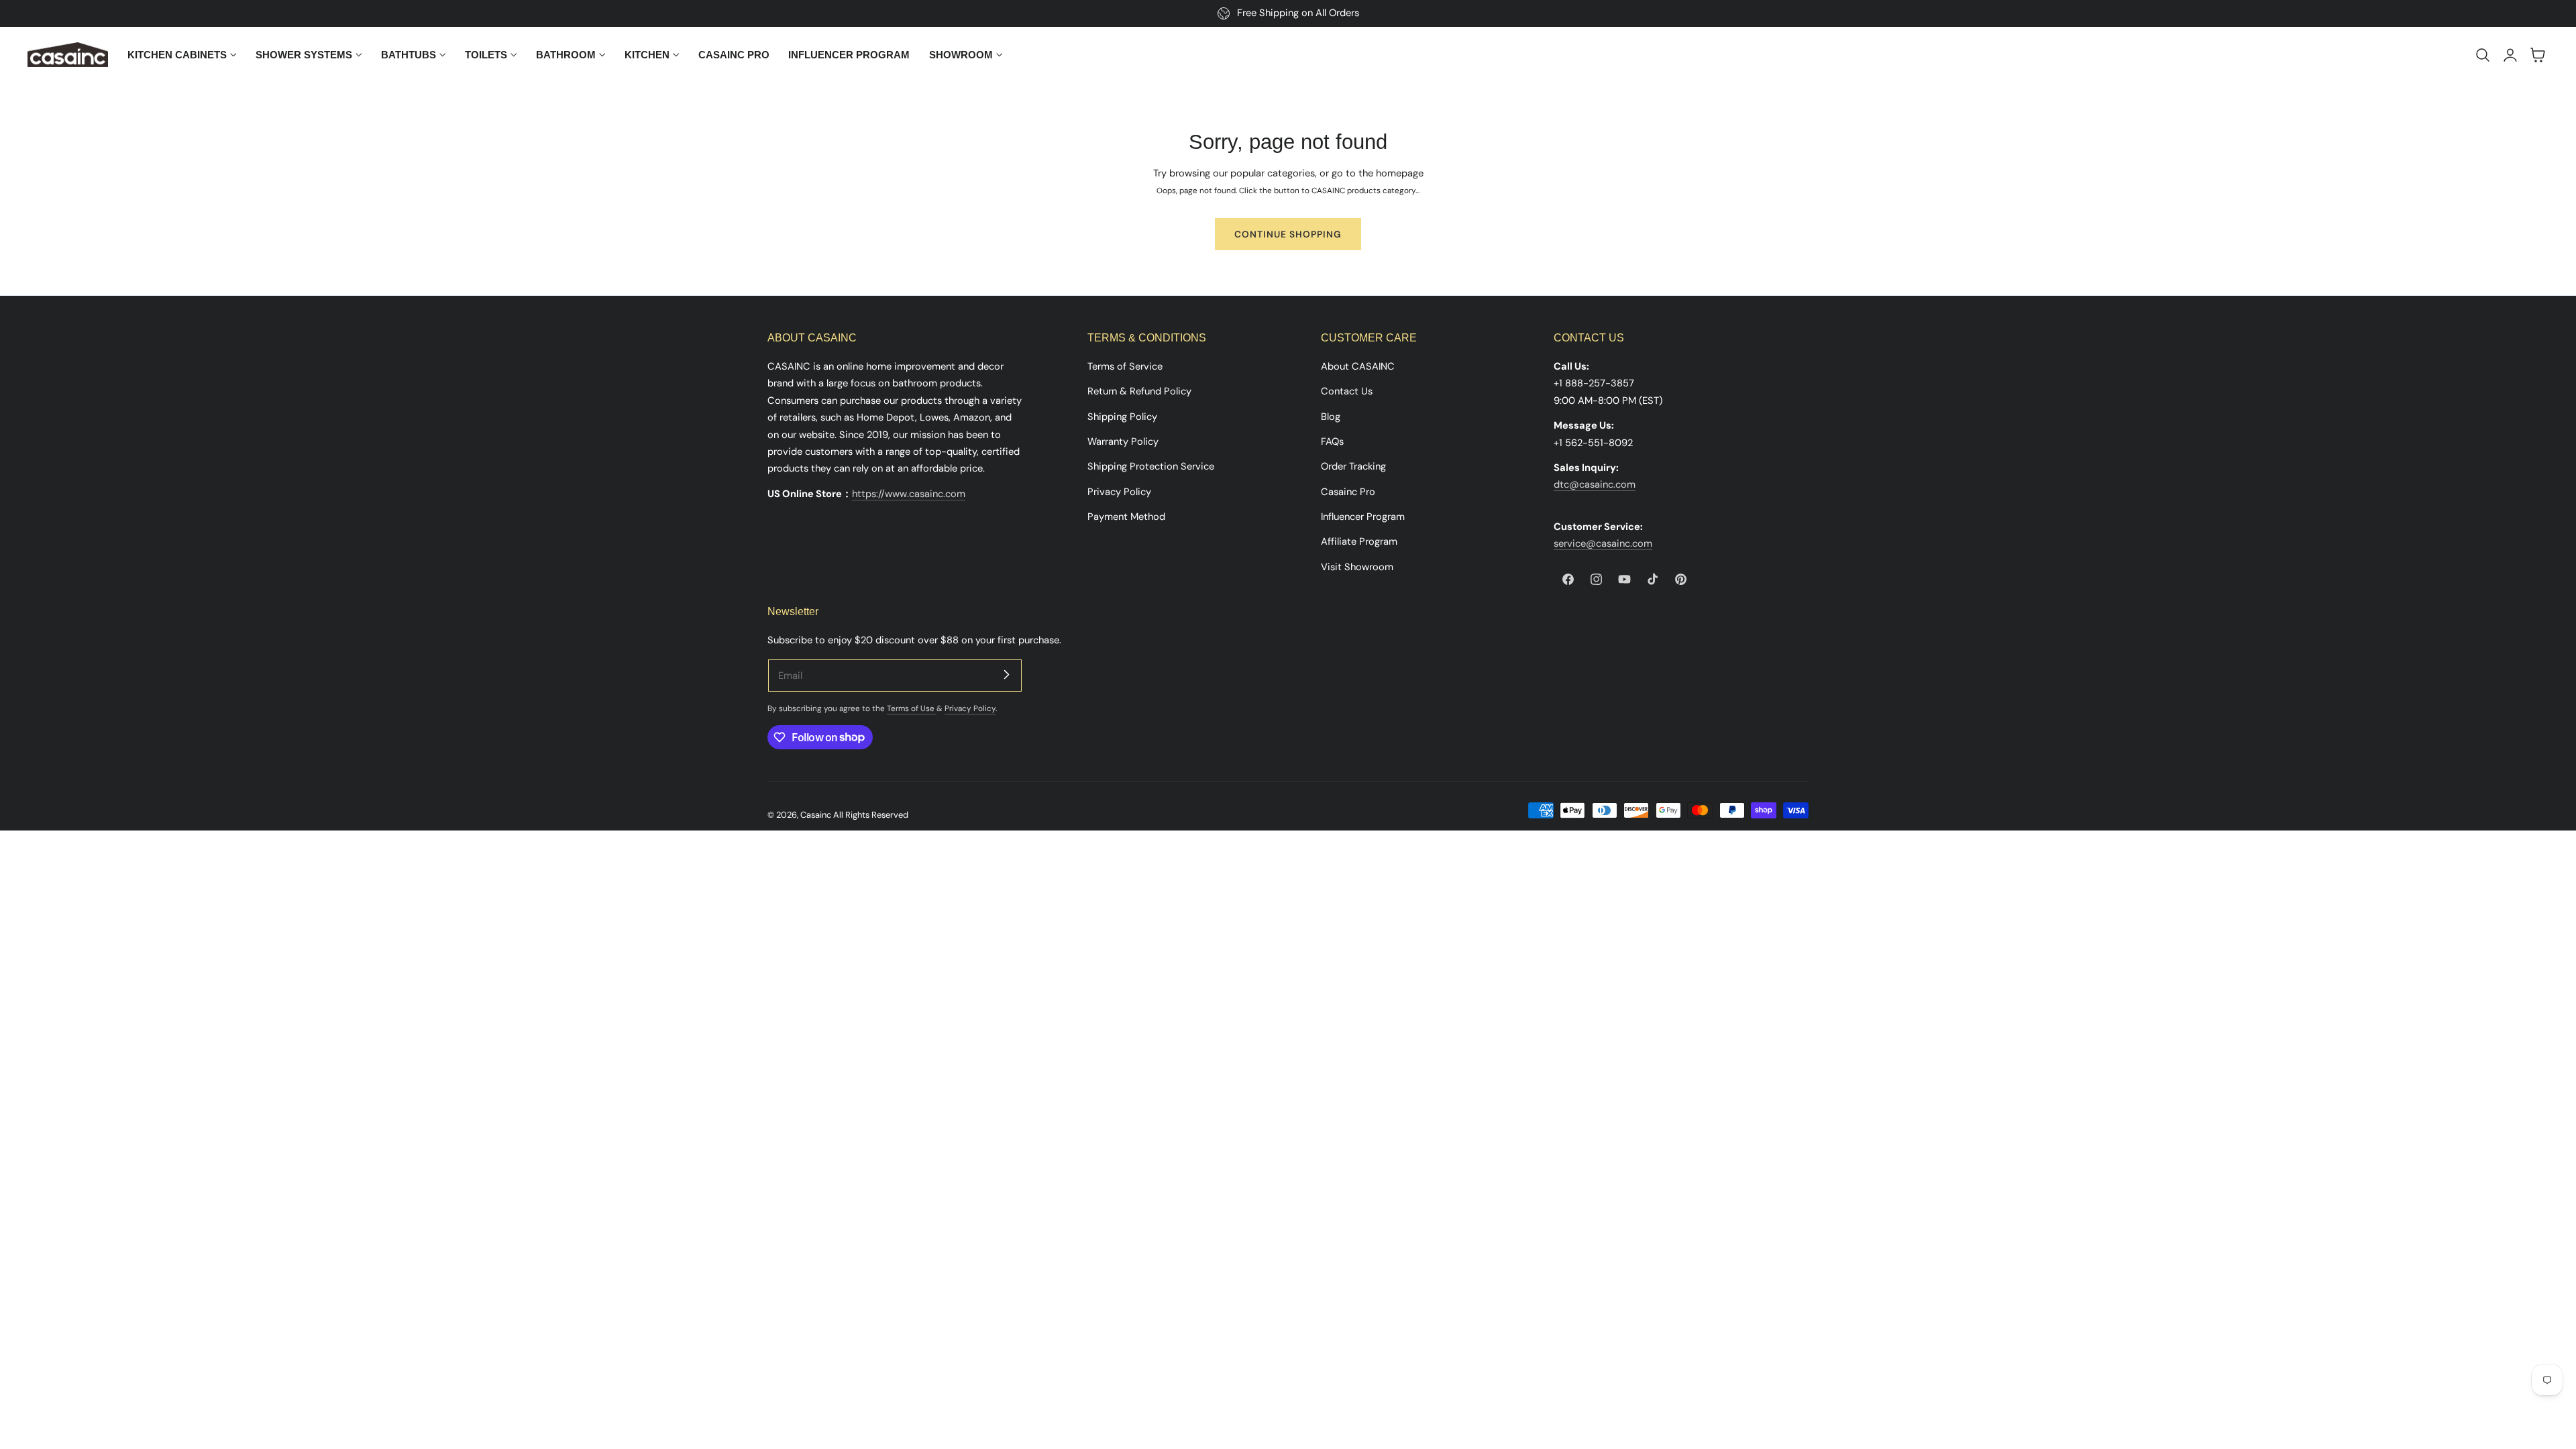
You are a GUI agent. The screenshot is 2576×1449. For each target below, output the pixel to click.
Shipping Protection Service (1151, 466)
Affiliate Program (1359, 541)
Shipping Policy (1122, 417)
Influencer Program (1363, 517)
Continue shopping (1288, 234)
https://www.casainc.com (909, 494)
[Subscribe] (1006, 675)
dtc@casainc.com (1595, 484)
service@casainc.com (1603, 543)
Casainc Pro (1348, 492)
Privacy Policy (1119, 492)
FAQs (1332, 441)
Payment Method (1126, 517)
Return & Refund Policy (1139, 391)
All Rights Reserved (871, 815)
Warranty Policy (1123, 441)
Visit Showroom (1357, 567)
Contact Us (1347, 391)
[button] (2483, 55)
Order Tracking (1353, 466)
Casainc (816, 815)
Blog (1331, 417)
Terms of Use (912, 708)
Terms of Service (1125, 366)
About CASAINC (1358, 366)
